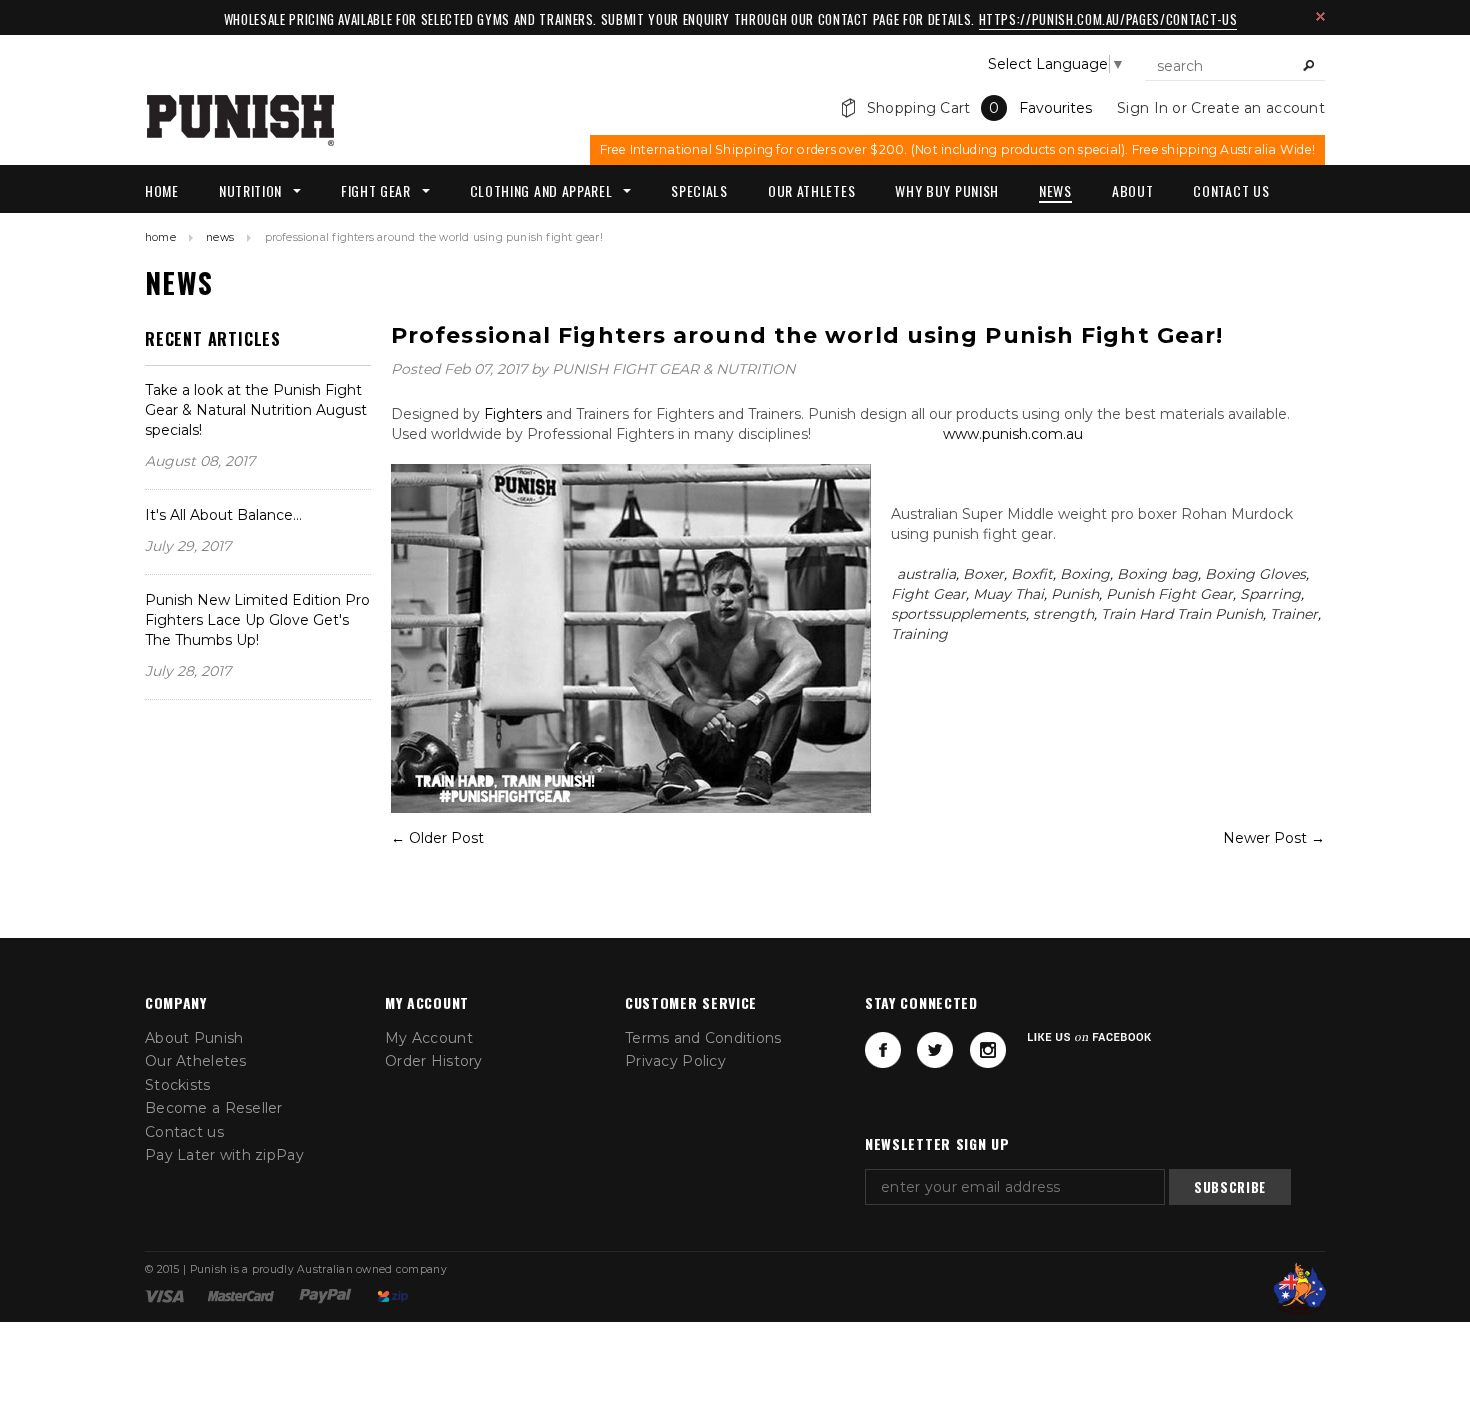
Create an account (1258, 108)
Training (919, 634)
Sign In (1142, 108)
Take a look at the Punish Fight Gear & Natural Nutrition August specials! (256, 410)
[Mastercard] (241, 1295)
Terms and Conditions (703, 1038)
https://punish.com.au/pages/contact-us (1108, 19)
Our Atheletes (196, 1061)
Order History (434, 1061)
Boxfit (1032, 574)
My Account (429, 1038)
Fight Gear (928, 594)
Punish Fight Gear (1169, 594)
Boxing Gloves (1255, 574)
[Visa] (164, 1295)
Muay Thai (1008, 594)
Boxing (1085, 574)
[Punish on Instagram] (988, 1050)
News (220, 237)
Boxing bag (1157, 574)
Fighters (511, 414)
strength (1063, 614)
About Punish (194, 1038)
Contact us (184, 1132)
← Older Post (437, 838)
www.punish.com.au (1011, 434)
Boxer (983, 574)
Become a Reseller (214, 1108)
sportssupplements (958, 614)
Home (160, 237)
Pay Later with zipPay (224, 1155)
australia (926, 574)
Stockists (178, 1085)
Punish (1075, 594)
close (1320, 16)
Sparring (1270, 594)
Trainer (1294, 614)
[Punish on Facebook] (883, 1050)
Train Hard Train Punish (1182, 614)
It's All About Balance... (223, 515)
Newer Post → (1274, 838)
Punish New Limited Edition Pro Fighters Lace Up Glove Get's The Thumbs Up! (257, 620)
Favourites (1055, 108)
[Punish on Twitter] (935, 1050)
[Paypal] (325, 1295)
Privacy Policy (675, 1061)
